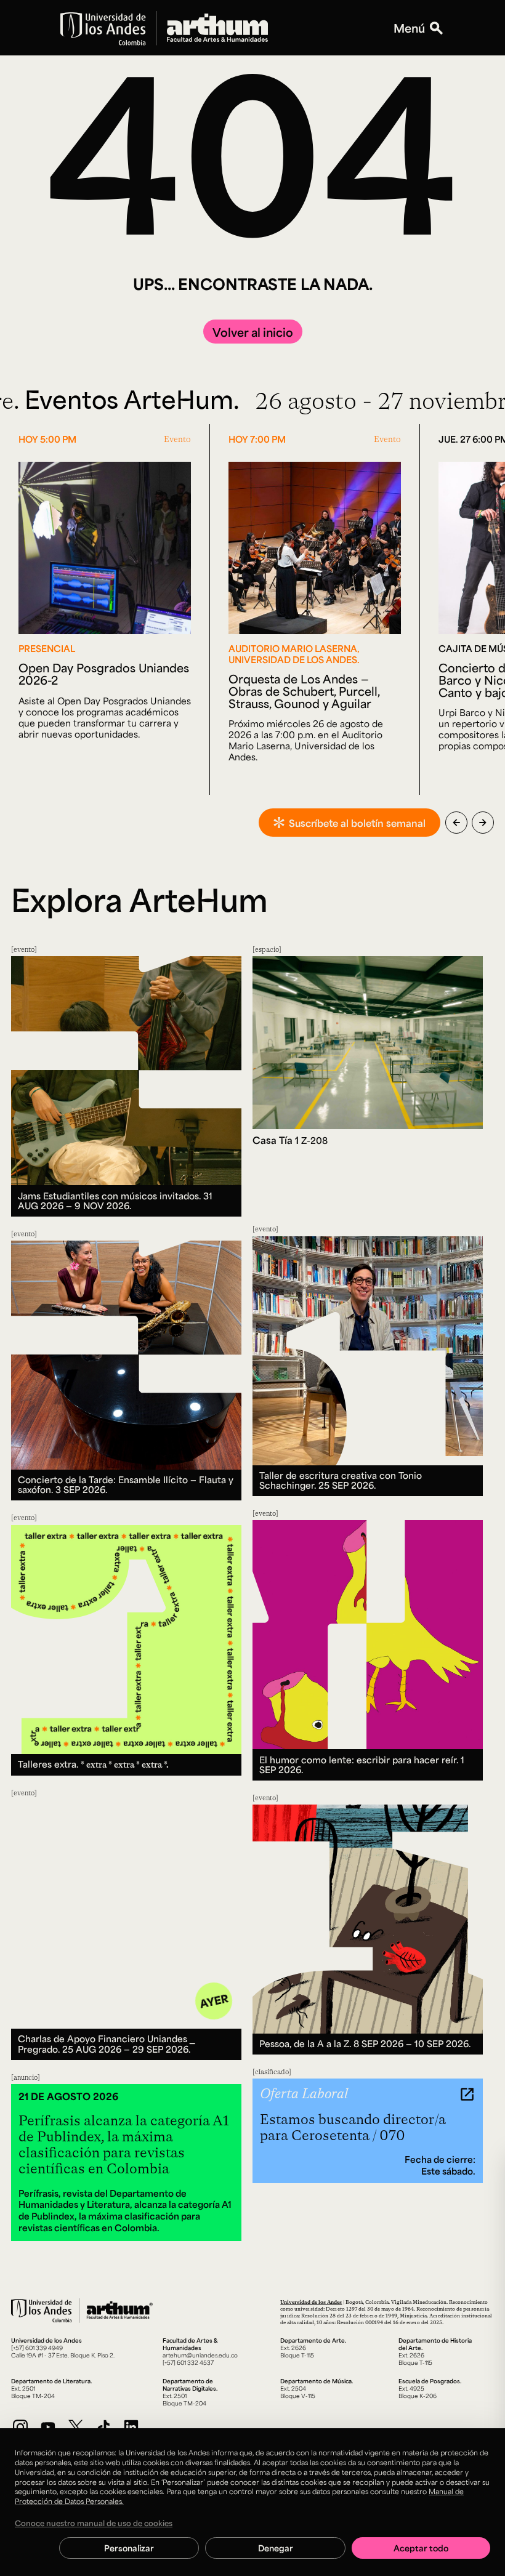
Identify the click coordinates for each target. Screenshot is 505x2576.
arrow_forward (483, 823)
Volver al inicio (253, 332)
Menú (409, 28)
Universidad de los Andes (311, 2302)
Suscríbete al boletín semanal (357, 823)
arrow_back (456, 823)
